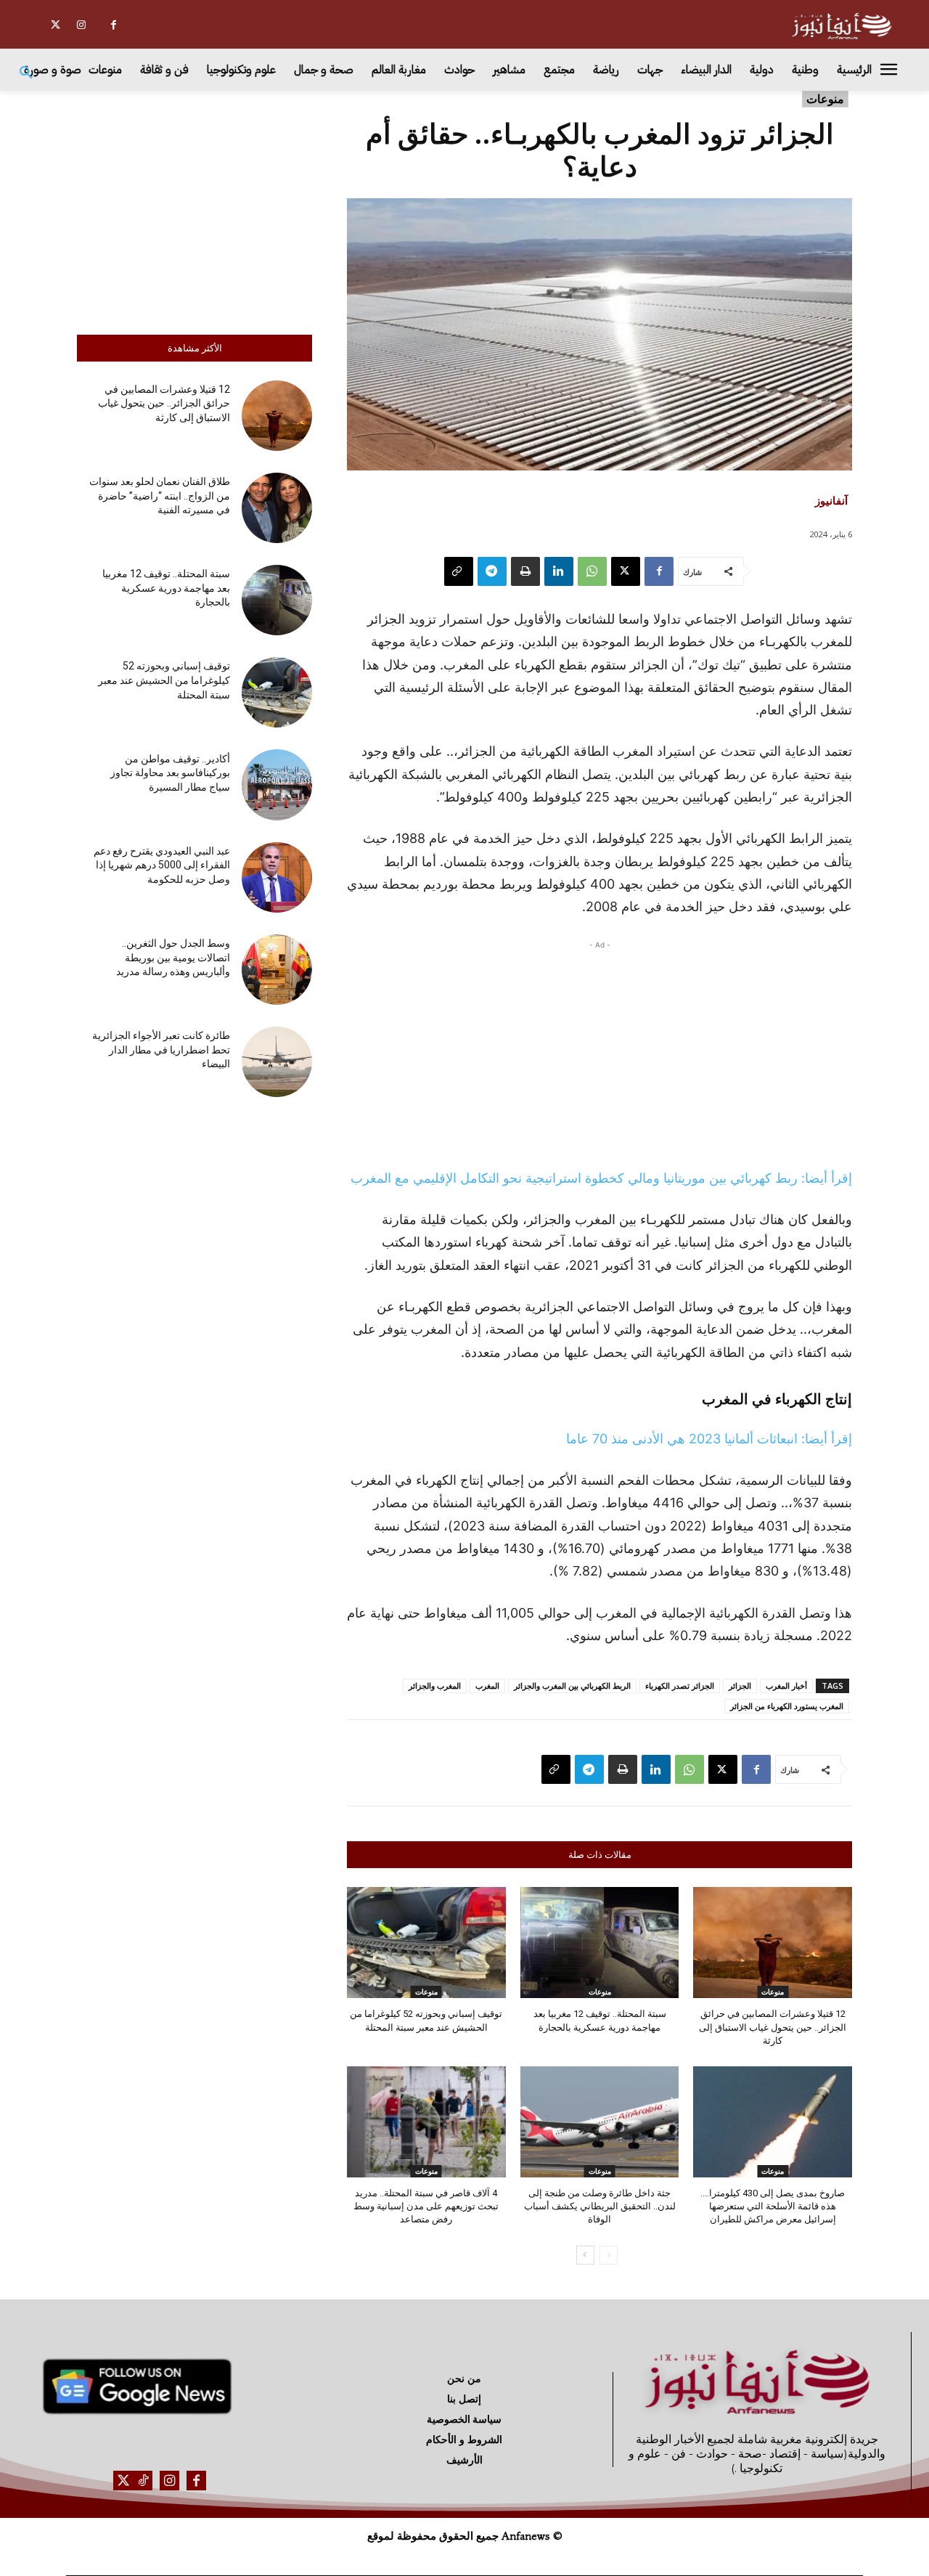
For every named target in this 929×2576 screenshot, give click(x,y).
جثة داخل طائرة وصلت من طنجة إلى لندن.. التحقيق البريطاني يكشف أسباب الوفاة (600, 2206)
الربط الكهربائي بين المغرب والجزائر (572, 1686)
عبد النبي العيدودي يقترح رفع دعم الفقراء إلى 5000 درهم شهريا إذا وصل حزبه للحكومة (162, 865)
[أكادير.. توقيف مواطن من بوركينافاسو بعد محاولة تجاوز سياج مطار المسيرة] (277, 784)
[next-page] (585, 2255)
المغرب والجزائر (435, 1686)
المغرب (487, 1686)
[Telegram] (492, 571)
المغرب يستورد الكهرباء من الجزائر (787, 1706)
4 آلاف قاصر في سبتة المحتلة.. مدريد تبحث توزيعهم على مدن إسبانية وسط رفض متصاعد (426, 2206)
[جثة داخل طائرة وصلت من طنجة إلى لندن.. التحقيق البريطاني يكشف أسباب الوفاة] (600, 2122)
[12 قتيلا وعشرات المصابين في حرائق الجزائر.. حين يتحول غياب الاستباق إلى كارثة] (277, 416)
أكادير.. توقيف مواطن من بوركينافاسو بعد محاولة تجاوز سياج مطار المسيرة (170, 773)
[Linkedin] (559, 571)
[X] (56, 25)
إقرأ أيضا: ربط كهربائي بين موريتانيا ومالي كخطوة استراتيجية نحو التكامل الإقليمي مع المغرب (601, 1178)
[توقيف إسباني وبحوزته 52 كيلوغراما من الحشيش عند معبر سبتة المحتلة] (277, 692)
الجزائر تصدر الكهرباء (680, 1686)
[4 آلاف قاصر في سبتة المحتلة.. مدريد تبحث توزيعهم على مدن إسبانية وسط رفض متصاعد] (426, 2122)
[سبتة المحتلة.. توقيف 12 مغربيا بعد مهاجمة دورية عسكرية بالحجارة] (277, 600)
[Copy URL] (459, 571)
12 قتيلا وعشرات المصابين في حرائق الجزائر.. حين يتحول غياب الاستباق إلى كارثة (164, 403)
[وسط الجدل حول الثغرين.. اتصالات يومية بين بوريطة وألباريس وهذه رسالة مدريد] (277, 970)
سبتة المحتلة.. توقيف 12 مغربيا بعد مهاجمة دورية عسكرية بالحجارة (166, 588)
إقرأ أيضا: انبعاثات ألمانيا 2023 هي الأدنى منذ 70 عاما (709, 1439)
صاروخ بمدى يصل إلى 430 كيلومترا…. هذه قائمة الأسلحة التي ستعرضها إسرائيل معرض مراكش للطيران (773, 2206)
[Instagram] (81, 25)
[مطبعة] (525, 571)
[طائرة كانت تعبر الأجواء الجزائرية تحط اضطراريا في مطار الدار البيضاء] (277, 1062)
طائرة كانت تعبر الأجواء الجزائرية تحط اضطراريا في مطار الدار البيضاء (161, 1049)
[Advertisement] (195, 209)
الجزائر (740, 1686)
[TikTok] (143, 2481)
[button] (26, 73)
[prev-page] (609, 2255)
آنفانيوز (831, 500)
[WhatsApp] (592, 571)
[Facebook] (114, 25)
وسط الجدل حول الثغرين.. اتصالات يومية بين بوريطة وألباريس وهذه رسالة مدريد (173, 957)
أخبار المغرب (786, 1686)
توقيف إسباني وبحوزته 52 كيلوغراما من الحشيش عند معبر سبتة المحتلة (164, 680)
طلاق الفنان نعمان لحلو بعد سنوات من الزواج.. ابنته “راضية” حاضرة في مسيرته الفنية (160, 496)
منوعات (825, 99)
